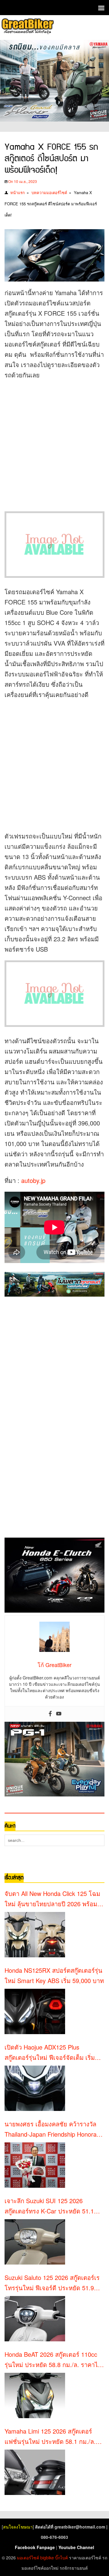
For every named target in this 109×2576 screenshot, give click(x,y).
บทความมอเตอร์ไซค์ (49, 192)
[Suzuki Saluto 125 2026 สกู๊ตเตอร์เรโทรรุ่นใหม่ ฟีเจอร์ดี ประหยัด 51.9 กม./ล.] (35, 2319)
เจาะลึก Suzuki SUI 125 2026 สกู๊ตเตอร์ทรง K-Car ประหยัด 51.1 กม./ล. (49, 2206)
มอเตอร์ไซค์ (28, 2558)
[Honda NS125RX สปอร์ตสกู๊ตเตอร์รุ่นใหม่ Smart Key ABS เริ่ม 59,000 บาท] (35, 2011)
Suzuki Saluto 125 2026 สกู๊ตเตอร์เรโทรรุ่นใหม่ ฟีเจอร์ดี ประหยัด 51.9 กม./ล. (52, 2283)
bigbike (47, 2558)
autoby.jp (33, 1180)
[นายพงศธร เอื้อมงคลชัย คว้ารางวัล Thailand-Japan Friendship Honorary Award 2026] (35, 2165)
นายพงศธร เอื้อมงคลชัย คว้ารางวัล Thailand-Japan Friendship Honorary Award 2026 (53, 2129)
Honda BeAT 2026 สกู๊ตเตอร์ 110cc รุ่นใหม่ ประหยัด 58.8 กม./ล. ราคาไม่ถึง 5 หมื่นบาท (53, 2360)
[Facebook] (50, 1714)
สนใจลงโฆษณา (18, 2527)
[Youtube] (59, 1714)
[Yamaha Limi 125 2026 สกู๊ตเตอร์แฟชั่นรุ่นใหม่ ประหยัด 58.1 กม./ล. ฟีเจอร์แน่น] (35, 2472)
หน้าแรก (18, 192)
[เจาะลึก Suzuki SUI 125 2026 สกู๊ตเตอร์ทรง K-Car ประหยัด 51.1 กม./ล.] (35, 2242)
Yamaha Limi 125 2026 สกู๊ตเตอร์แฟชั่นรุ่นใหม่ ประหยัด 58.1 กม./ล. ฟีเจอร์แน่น (50, 2437)
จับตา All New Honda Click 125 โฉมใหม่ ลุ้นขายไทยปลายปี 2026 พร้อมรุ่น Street (52, 1899)
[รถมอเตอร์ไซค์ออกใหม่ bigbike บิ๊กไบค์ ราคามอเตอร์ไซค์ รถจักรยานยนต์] (27, 27)
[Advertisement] (54, 441)
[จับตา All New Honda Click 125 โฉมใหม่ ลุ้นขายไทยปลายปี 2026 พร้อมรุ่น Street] (35, 1935)
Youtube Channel (76, 2547)
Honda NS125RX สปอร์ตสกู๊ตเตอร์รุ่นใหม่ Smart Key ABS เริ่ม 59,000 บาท (54, 1975)
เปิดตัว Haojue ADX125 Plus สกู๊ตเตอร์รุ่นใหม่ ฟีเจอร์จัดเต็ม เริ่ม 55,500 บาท (50, 2053)
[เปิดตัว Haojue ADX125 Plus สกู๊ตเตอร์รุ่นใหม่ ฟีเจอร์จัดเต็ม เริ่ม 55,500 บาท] (35, 2088)
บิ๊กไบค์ (61, 2558)
